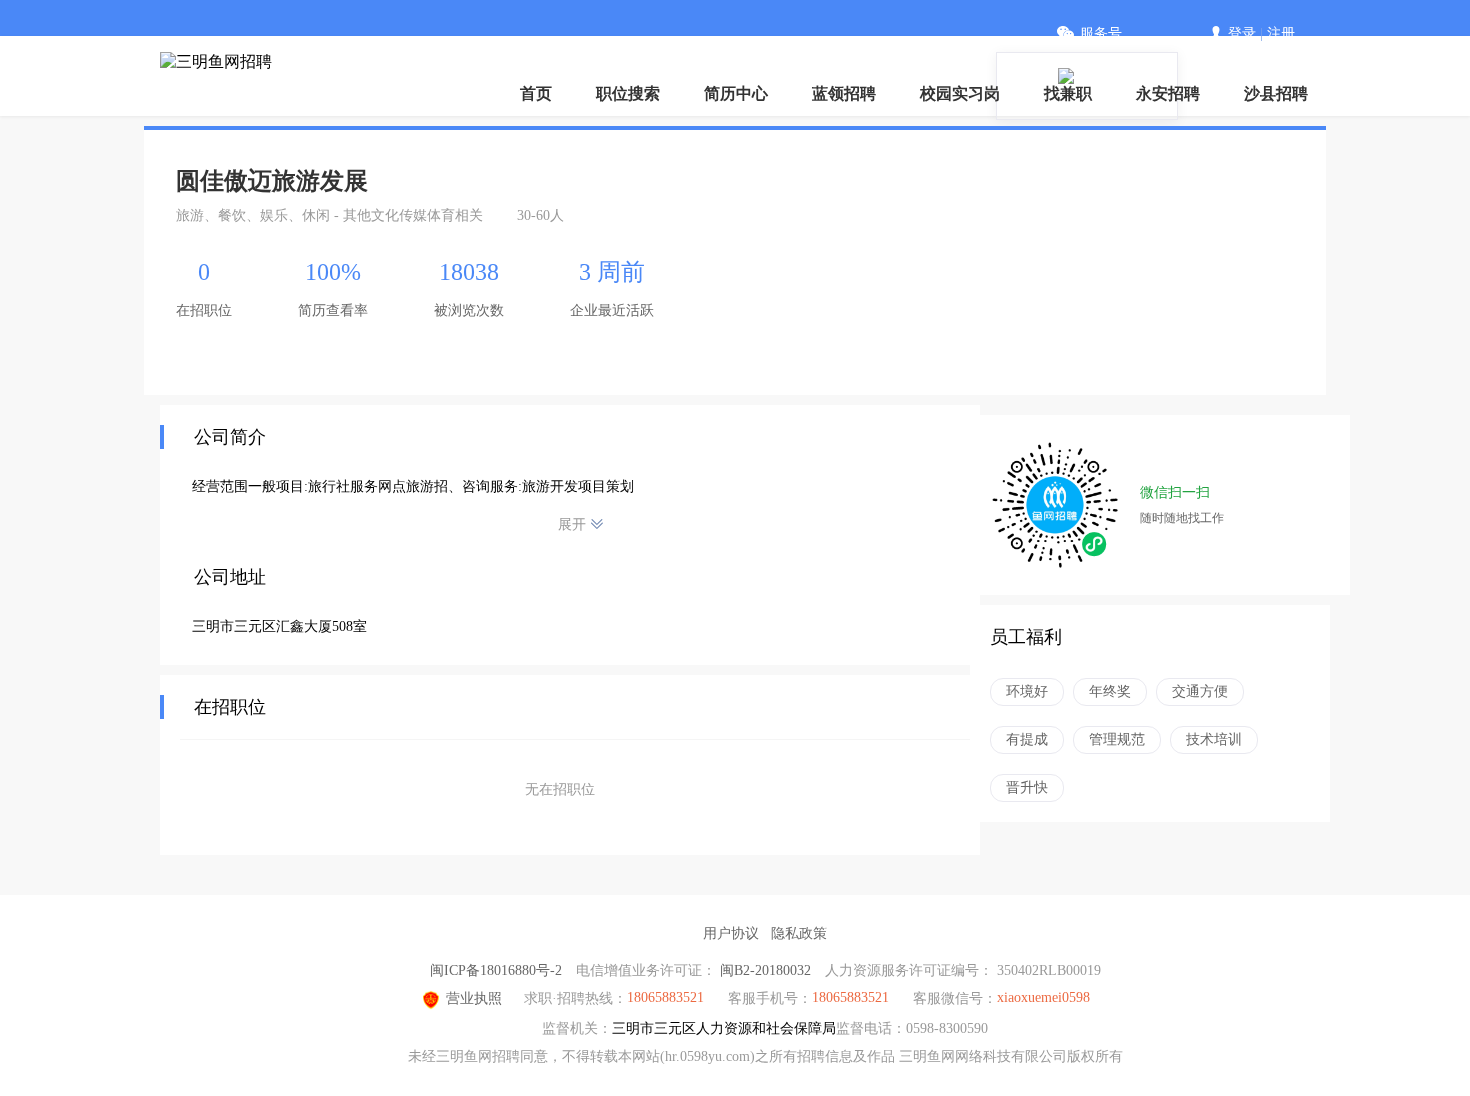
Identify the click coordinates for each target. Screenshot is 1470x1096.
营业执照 (474, 998)
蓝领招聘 (844, 93)
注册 (1281, 33)
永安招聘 (1168, 93)
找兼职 (1068, 93)
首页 (536, 93)
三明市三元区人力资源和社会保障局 (724, 1028)
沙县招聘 (1276, 93)
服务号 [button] (1101, 33)
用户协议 (731, 933)
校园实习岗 (960, 93)
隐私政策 (799, 933)
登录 (1242, 33)
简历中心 (736, 93)
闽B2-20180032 (765, 970)
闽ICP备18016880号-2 (496, 970)
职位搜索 (628, 93)
